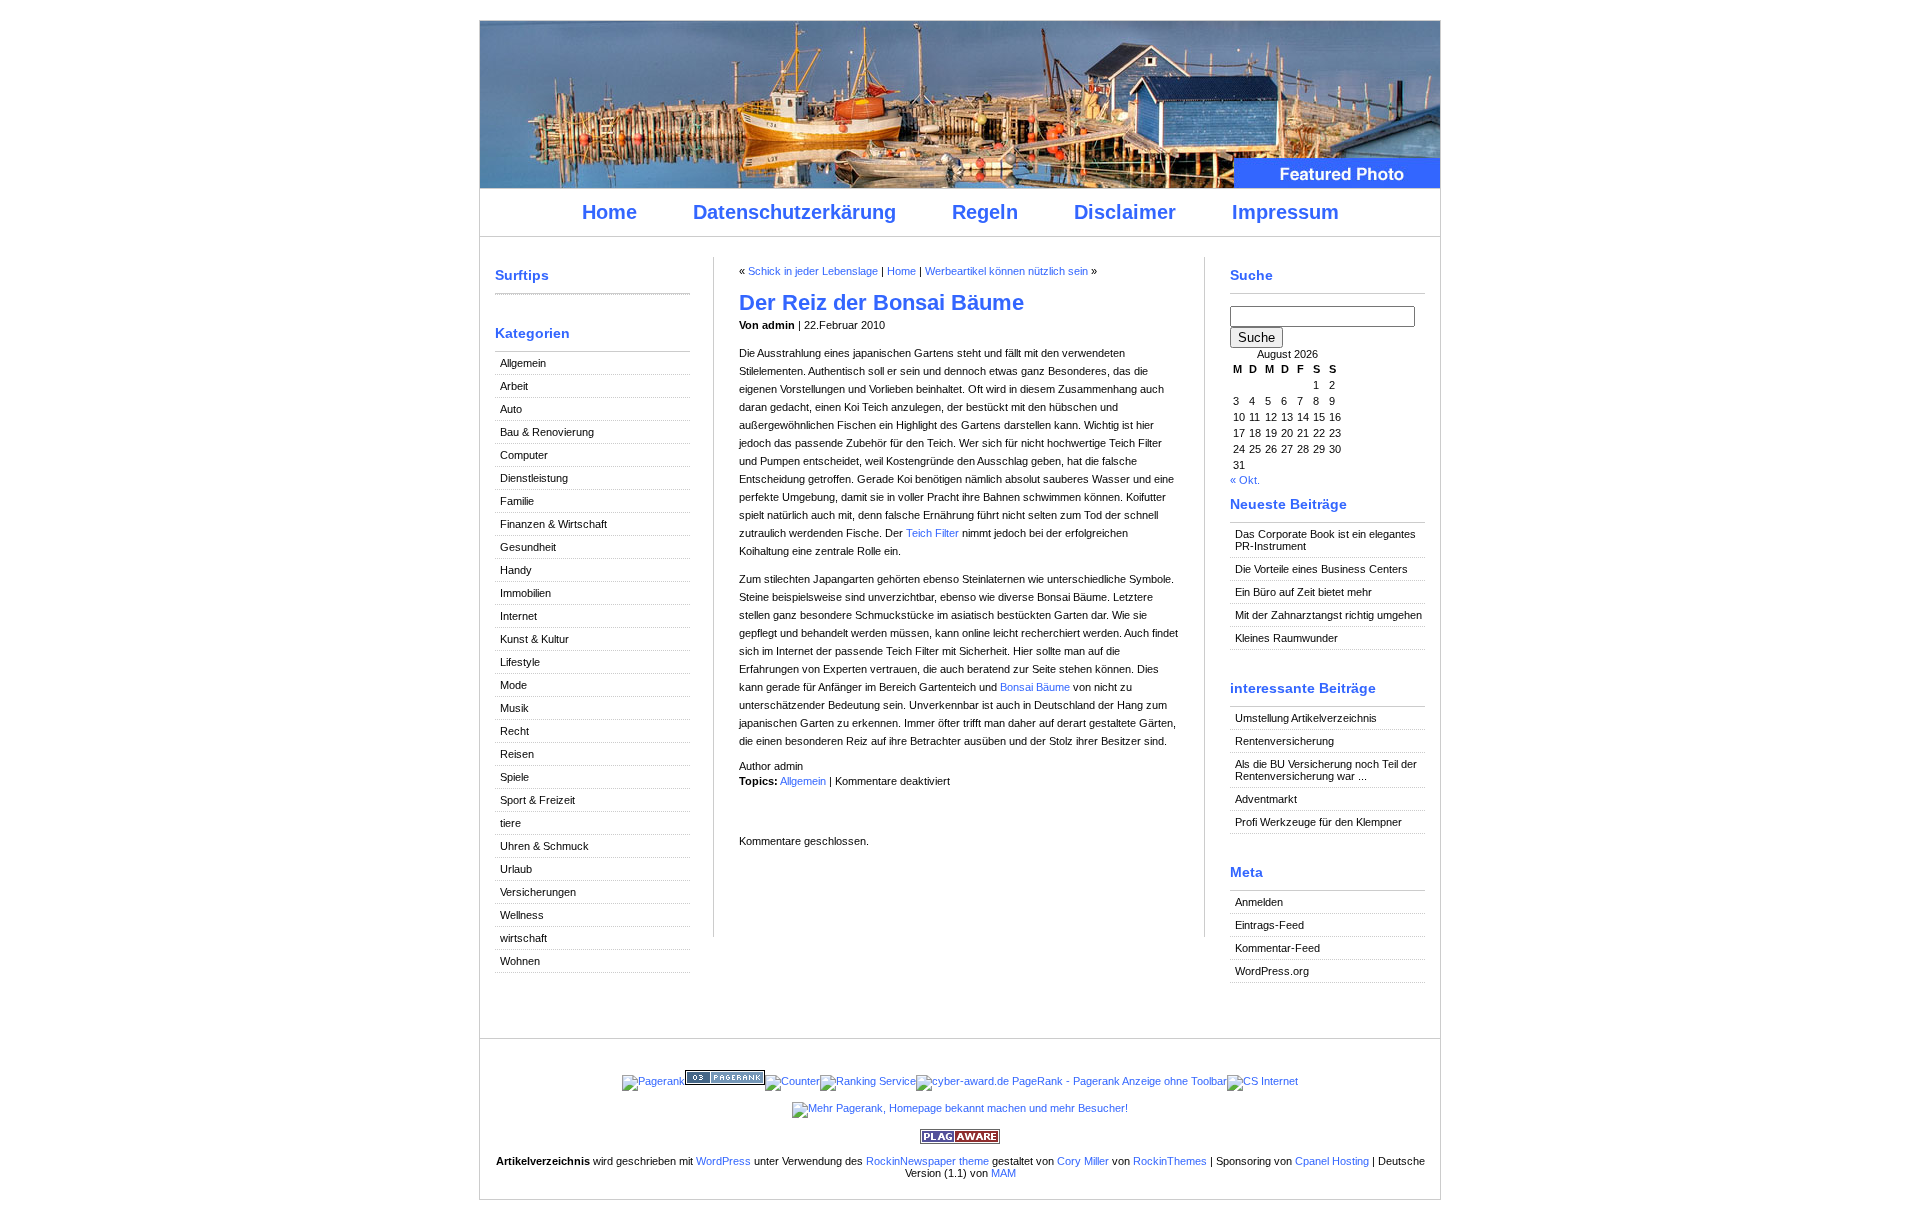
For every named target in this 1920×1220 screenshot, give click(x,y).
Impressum (1285, 212)
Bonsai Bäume (1035, 687)
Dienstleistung (534, 478)
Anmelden (1259, 902)
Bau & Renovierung (547, 432)
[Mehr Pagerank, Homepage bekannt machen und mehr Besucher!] (960, 1108)
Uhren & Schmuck (544, 846)
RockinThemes (1170, 1161)
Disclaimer (1125, 212)
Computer (524, 455)
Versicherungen (538, 892)
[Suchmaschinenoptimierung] (725, 1081)
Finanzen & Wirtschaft (553, 524)
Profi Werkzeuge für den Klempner (1318, 822)
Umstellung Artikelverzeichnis (1306, 718)
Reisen (517, 754)
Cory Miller (1083, 1161)
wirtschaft (523, 938)
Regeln (985, 212)
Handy (516, 570)
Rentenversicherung (1284, 741)
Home (609, 212)
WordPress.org (1272, 971)
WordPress (723, 1161)
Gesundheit (528, 547)
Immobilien (525, 593)
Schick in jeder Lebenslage (813, 271)
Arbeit (514, 386)
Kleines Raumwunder (1286, 638)
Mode (513, 685)
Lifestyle (520, 662)
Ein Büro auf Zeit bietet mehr (1303, 592)
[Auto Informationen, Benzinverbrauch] (868, 1081)
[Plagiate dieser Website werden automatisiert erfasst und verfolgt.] (960, 1140)
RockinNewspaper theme (927, 1161)
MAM (1003, 1173)
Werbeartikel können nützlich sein (1006, 271)
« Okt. (1245, 480)
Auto (511, 409)
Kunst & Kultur (534, 639)
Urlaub (516, 869)
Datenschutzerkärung (794, 212)
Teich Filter (932, 533)
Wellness (522, 915)
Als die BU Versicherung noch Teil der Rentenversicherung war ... (1326, 770)
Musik (514, 708)
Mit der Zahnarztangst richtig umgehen (1328, 615)
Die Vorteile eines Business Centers (1321, 569)
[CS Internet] (1262, 1081)
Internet (518, 616)
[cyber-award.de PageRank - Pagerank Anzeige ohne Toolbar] (1071, 1081)
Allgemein (523, 363)
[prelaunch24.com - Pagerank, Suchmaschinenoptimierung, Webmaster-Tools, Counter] (653, 1081)
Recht (514, 731)
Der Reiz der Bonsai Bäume (881, 302)
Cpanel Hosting (1332, 1161)
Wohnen (520, 961)
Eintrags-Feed (1269, 925)
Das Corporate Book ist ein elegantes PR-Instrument (1325, 540)
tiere (510, 823)
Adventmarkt (1266, 799)
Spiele (514, 777)
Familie (517, 501)
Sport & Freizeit (537, 800)
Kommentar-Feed (1277, 948)
